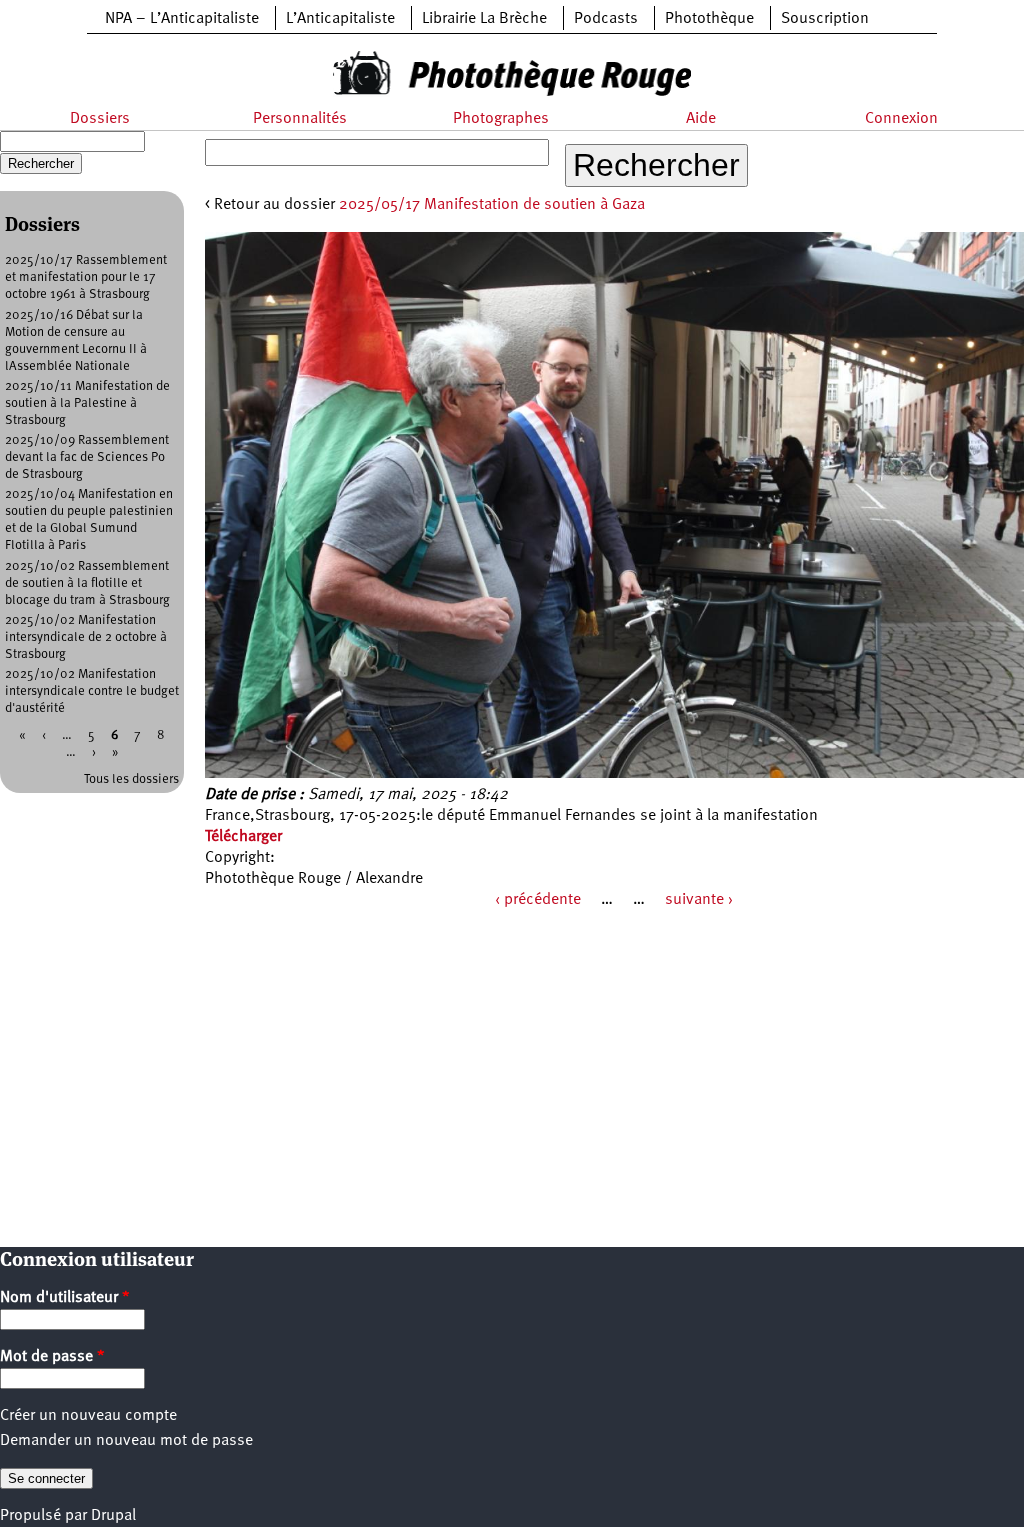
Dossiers (100, 119)
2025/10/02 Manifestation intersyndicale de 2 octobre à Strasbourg (86, 637)
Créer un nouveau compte (88, 1416)
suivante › (699, 900)
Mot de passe (52, 1357)
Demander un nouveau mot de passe (126, 1441)
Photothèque (709, 19)
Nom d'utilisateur (65, 1298)
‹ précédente (538, 900)
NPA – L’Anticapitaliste (182, 19)
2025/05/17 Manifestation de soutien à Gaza (492, 205)
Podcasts (606, 19)
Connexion (901, 119)
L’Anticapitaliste (340, 19)
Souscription (825, 19)
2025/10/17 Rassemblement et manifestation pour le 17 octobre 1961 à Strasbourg (86, 277)
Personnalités (300, 119)
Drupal (113, 1516)
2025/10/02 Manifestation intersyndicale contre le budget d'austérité (92, 691)
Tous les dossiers (131, 779)
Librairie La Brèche (484, 19)
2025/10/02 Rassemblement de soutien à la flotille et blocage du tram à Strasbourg (87, 583)
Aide (701, 119)
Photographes (501, 119)
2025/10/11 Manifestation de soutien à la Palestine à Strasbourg (87, 403)
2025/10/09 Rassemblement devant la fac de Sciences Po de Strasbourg (87, 457)
